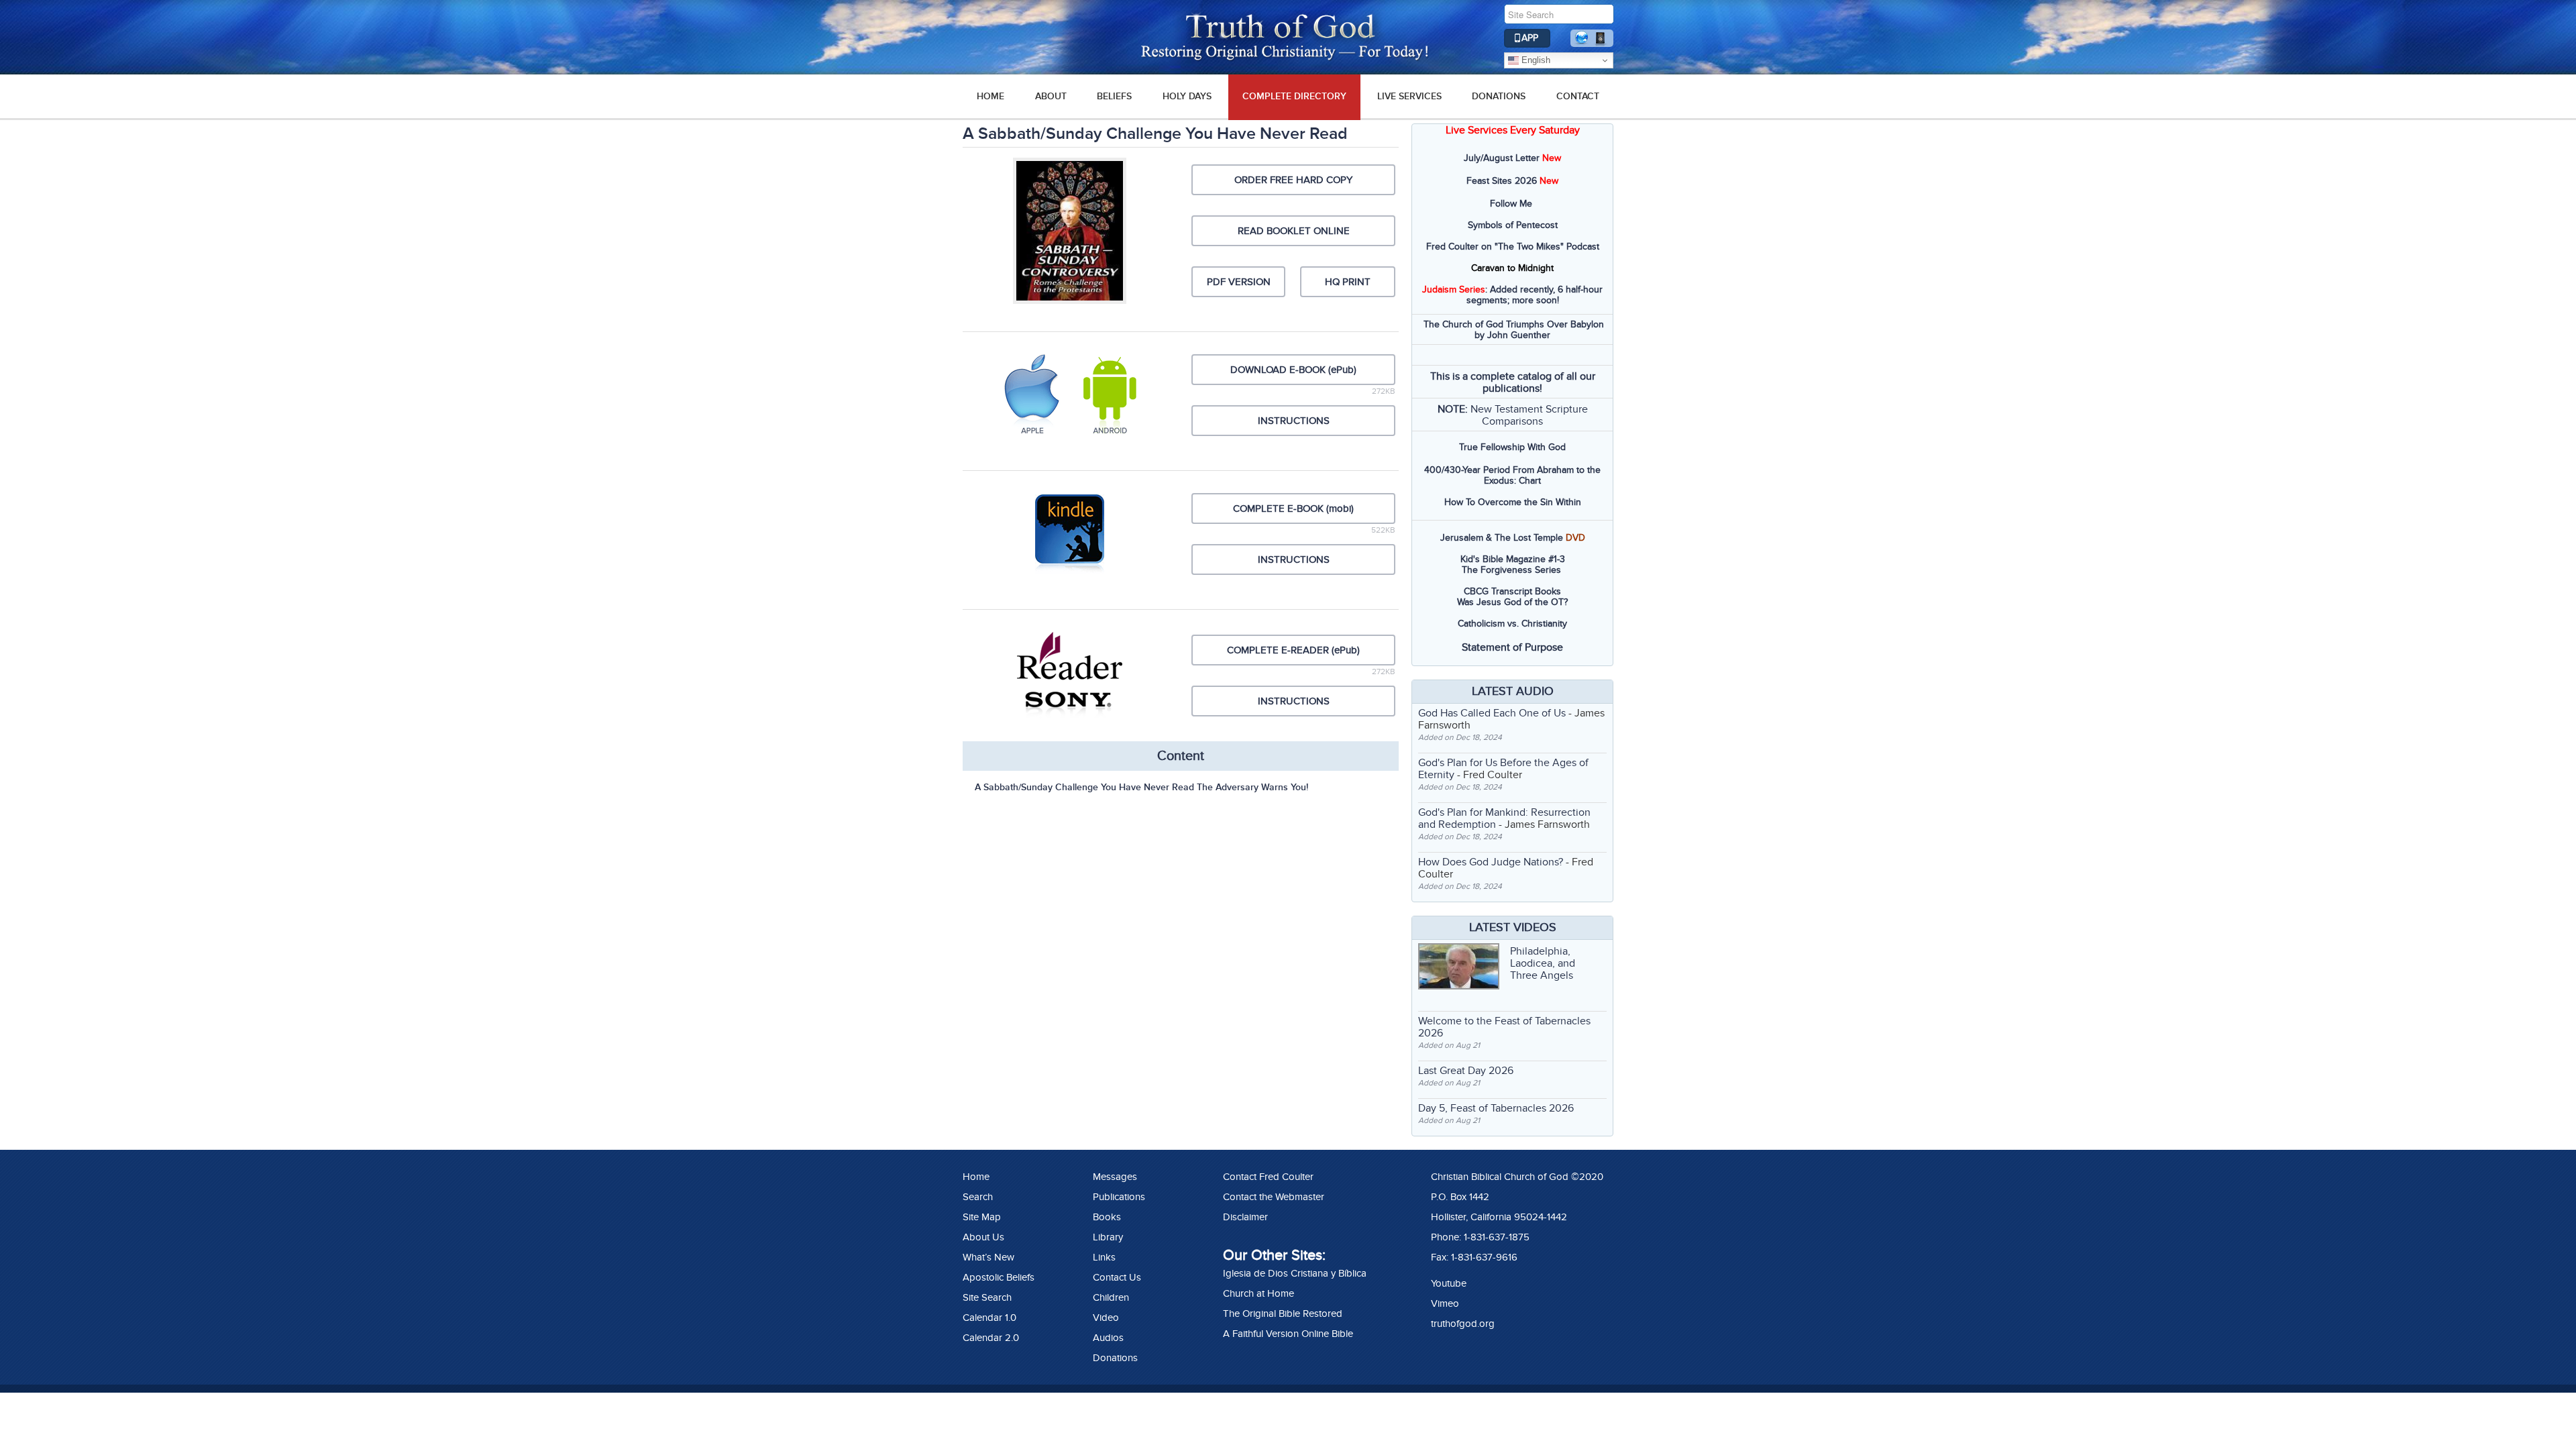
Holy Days (1187, 96)
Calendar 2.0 (991, 1338)
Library (1108, 1237)
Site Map (982, 1217)
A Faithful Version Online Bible (1288, 1334)
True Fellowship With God (1512, 447)
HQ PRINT (1348, 282)
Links (1104, 1257)
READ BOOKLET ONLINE (1294, 231)
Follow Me (1511, 204)
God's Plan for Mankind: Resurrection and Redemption (1504, 818)
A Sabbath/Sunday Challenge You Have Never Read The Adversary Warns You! (1141, 787)
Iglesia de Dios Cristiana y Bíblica (1295, 1273)
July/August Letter (1502, 158)
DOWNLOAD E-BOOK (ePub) (1293, 370)
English (1535, 60)
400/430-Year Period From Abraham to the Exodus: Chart (1512, 475)
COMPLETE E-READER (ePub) (1293, 650)
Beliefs (1114, 96)
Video (1106, 1318)
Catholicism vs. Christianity (1512, 624)
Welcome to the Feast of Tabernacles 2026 (1504, 1027)
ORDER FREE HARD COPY (1293, 180)
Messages (1115, 1177)
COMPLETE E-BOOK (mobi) (1293, 508)
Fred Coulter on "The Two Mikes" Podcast (1513, 247)
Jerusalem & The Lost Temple (1502, 538)
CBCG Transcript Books (1512, 591)
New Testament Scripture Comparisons (1529, 415)
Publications (1119, 1197)
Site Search (987, 1297)
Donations (1499, 96)
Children (1111, 1297)
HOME (990, 96)
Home (976, 1177)
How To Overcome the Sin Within (1513, 502)
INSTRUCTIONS (1294, 421)
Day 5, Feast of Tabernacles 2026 (1496, 1108)
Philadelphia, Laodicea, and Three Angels (1543, 963)
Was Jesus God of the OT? (1512, 602)
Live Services (1409, 96)
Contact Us (1117, 1277)
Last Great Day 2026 (1466, 1071)
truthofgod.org (1463, 1324)
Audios (1108, 1338)
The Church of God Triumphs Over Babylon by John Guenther (1514, 330)
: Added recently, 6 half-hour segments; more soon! (1512, 295)
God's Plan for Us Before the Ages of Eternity (1503, 769)
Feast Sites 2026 (1502, 181)
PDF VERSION (1239, 282)
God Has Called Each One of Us (1492, 713)
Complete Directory (1294, 96)
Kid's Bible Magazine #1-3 (1513, 559)
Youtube (1449, 1283)
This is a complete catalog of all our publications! (1513, 382)
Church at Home (1258, 1293)
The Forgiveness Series (1511, 570)
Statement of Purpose (1512, 647)
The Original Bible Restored (1283, 1313)
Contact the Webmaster (1274, 1197)
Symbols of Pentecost (1513, 225)
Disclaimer (1245, 1217)
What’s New (988, 1257)
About (1051, 96)
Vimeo (1445, 1303)
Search (978, 1197)
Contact (1578, 96)
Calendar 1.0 (989, 1318)
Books (1107, 1217)
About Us (983, 1237)
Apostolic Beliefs (999, 1277)
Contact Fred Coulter (1268, 1177)
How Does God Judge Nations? (1491, 862)
